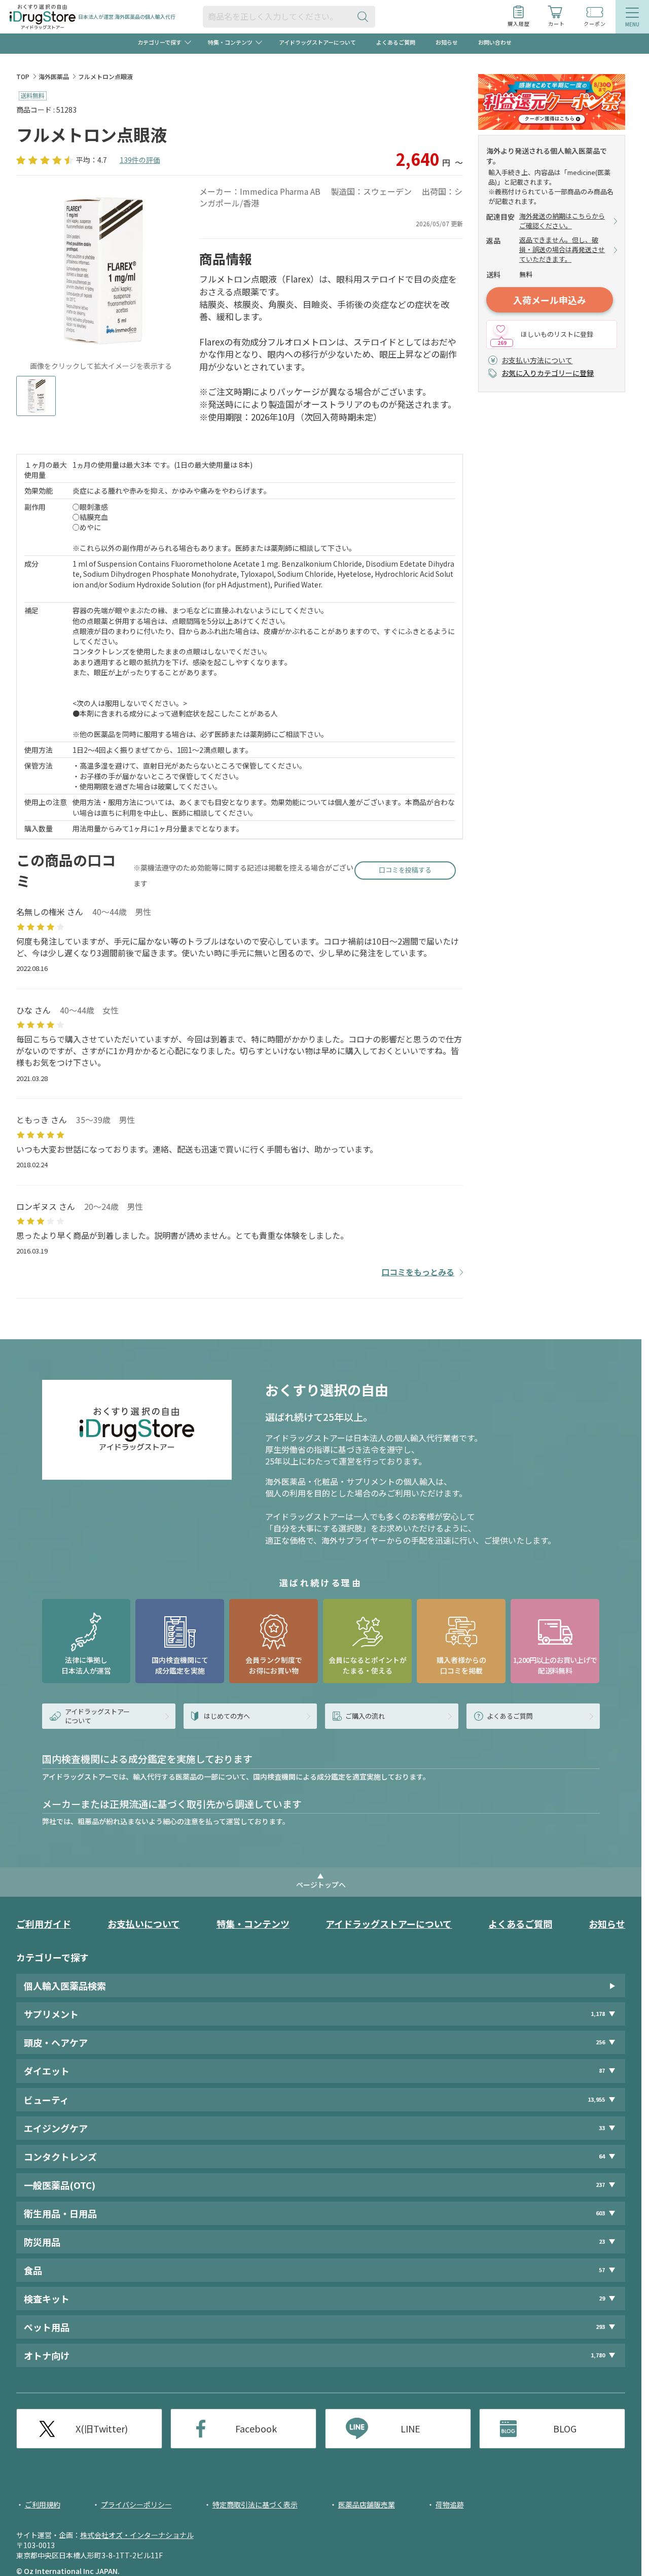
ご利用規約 (43, 2504)
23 (602, 2241)
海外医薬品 (54, 76)
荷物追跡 (450, 2504)
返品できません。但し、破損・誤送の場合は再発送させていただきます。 (562, 250)
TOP (23, 76)
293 (600, 2327)
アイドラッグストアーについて (317, 42)
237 (600, 2185)
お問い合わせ (495, 42)
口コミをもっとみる (418, 1272)
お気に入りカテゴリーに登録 (548, 373)
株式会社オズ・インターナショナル (137, 2535)
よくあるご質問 (396, 42)
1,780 (598, 2355)
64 (602, 2156)
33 (602, 2128)
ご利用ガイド (44, 1924)
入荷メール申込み (550, 300)
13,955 (596, 2099)
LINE (410, 2428)
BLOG (565, 2428)
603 (600, 2213)
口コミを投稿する (405, 870)
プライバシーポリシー (136, 2504)
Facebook (256, 2428)
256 (600, 2042)
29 (602, 2298)
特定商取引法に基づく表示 (255, 2504)
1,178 (598, 2014)
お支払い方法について (537, 360)
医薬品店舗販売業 (367, 2504)
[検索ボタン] (365, 16)
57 (602, 2270)
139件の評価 (140, 160)
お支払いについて (144, 1924)
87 (602, 2070)
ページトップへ (321, 1885)
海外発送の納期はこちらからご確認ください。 (562, 221)
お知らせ (447, 42)
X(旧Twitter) (102, 2428)
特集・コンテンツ (253, 1924)
